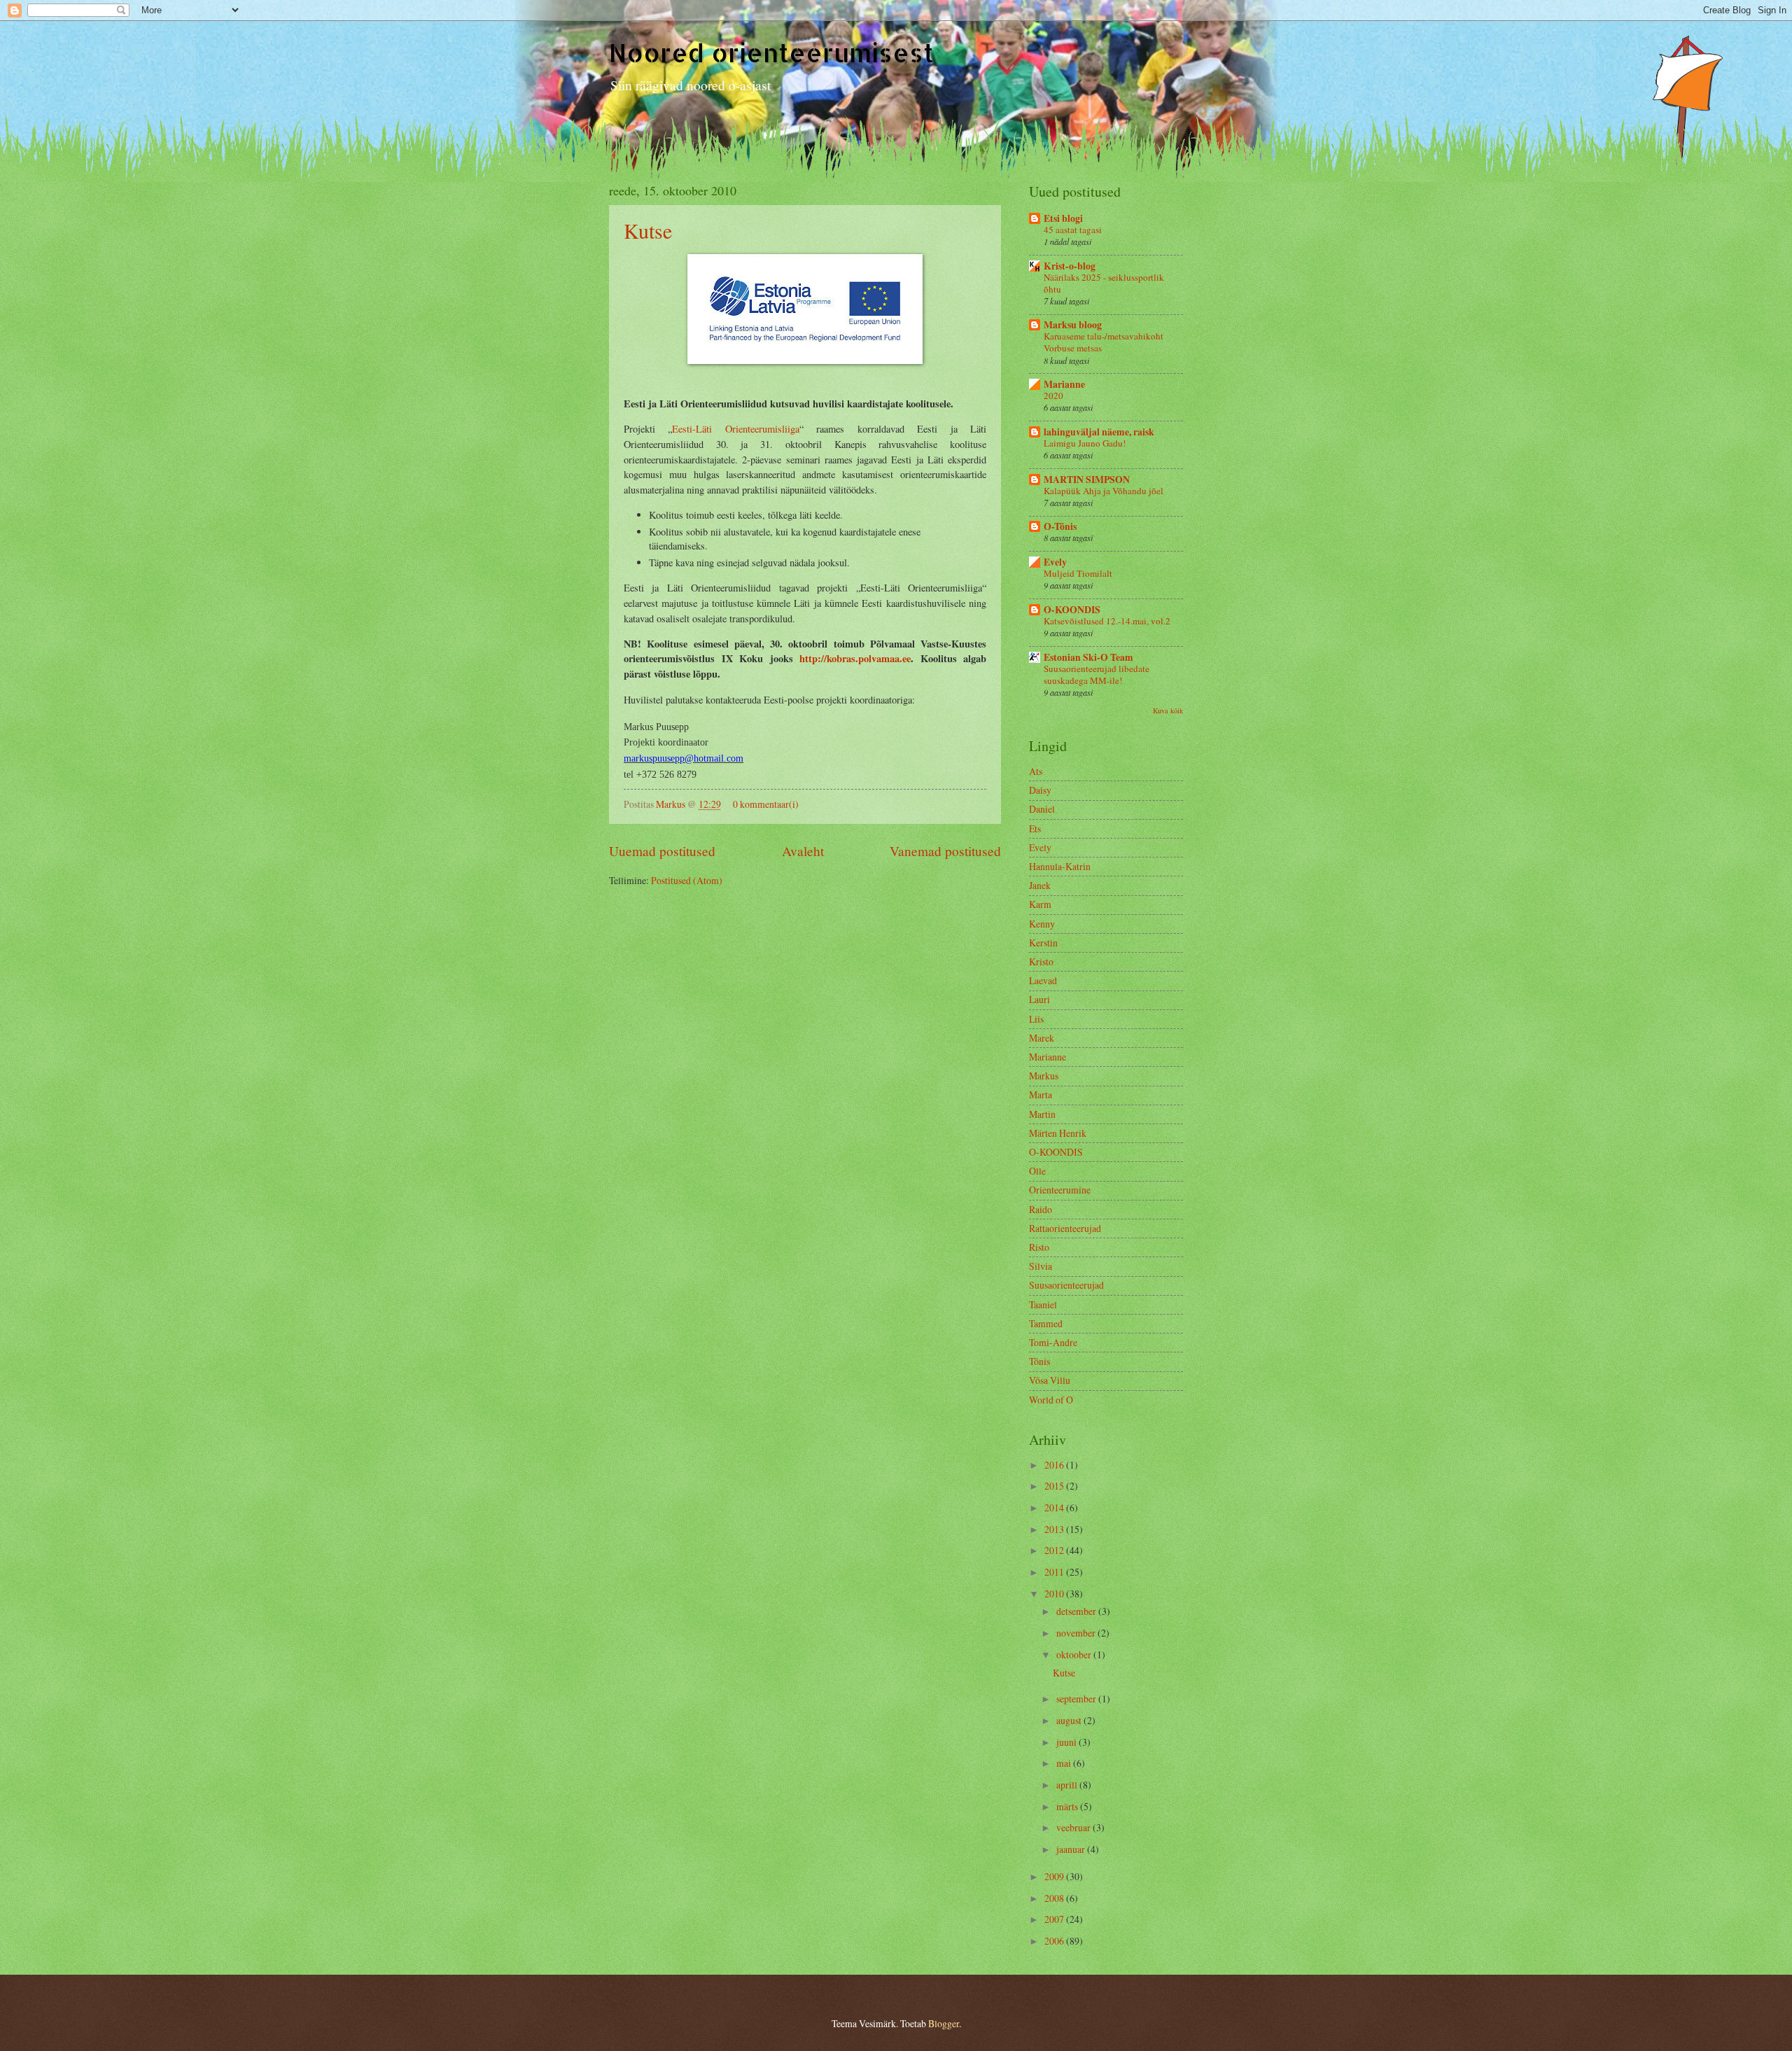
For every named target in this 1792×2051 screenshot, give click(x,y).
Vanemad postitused (945, 851)
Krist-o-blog (1070, 266)
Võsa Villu (1050, 1380)
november (1077, 1633)
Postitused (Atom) (687, 880)
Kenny (1042, 924)
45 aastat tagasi (1073, 230)
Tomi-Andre (1053, 1342)
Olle (1037, 1171)
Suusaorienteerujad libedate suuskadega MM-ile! (1097, 674)
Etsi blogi (1063, 218)
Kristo (1041, 961)
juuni (1067, 1742)
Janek (1040, 885)
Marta (1041, 1094)
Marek (1042, 1038)
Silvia (1041, 1266)
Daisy (1040, 790)
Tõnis (1039, 1361)
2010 (1055, 1594)
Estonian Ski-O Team (1088, 657)
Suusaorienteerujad (1066, 1285)
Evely (1055, 562)
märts (1068, 1806)
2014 (1055, 1507)
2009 (1055, 1876)
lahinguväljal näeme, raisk (1099, 432)
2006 (1055, 1941)
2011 (1055, 1572)
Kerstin (1043, 943)
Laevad (1043, 980)
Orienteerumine (1060, 1190)
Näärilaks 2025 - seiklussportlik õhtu (1104, 283)
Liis (1036, 1019)
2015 (1055, 1486)
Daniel (1042, 809)
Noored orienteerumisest (771, 52)
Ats (1036, 771)
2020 (1053, 395)
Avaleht (803, 851)
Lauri (1039, 999)
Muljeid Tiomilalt (1078, 573)
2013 (1055, 1529)
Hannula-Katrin (1060, 866)
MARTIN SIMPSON (1087, 479)
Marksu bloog (1073, 325)
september (1077, 1699)
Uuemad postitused (662, 851)
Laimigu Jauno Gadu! (1085, 443)
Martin (1042, 1114)
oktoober (1075, 1654)
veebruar (1074, 1827)
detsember (1077, 1611)
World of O (1051, 1400)
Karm (1040, 904)
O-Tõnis (1060, 526)
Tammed (1046, 1323)
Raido (1041, 1209)
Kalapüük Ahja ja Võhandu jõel (1104, 491)
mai (1065, 1763)
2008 (1055, 1898)
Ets (1035, 828)
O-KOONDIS (1072, 610)
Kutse (648, 230)
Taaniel (1043, 1304)
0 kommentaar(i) (766, 804)
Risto (1039, 1247)
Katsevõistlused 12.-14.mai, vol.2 (1107, 621)
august (1070, 1720)
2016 (1055, 1465)
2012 (1055, 1550)
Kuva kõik (1168, 710)
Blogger (944, 2023)
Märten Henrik (1058, 1133)
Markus (672, 804)
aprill (1068, 1785)
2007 (1055, 1919)
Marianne (1064, 384)
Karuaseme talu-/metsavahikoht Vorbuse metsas (1104, 342)
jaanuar (1072, 1849)
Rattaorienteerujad (1065, 1228)
